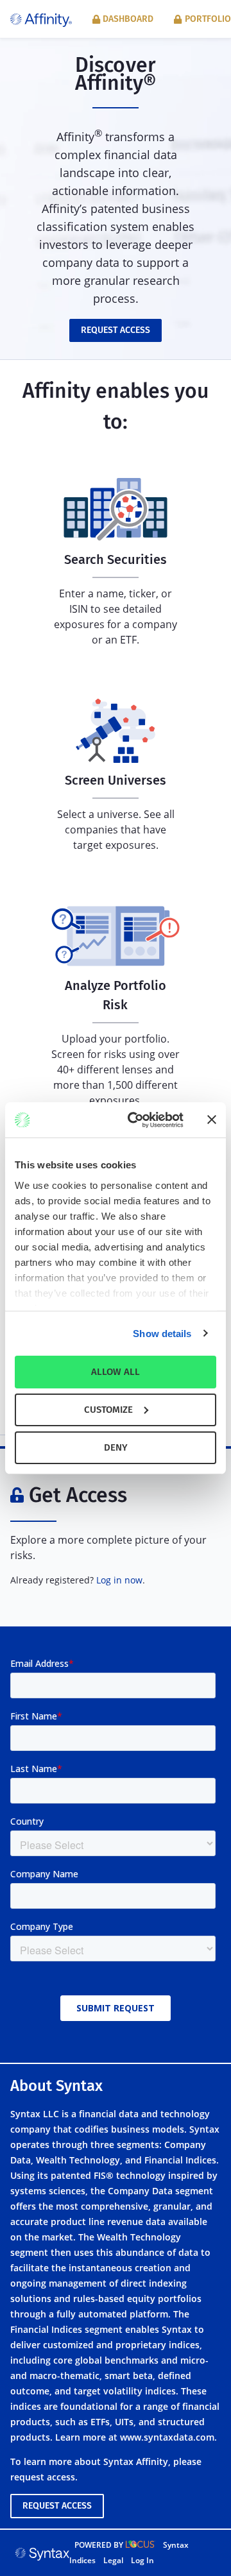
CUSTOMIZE (108, 1410)
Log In (142, 2560)
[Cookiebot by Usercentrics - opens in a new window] (135, 1120)
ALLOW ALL (116, 1372)
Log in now (119, 1580)
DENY (116, 1447)
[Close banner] (212, 1120)
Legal (113, 2560)
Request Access (116, 330)
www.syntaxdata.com (167, 2437)
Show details (162, 1333)
